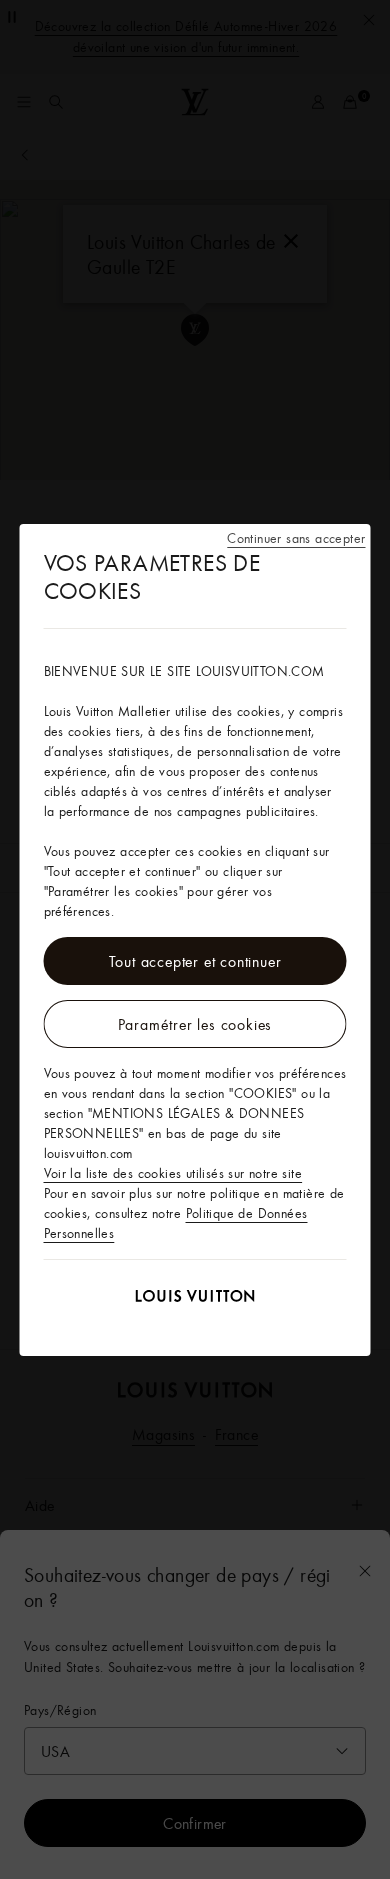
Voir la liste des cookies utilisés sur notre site (173, 1173)
